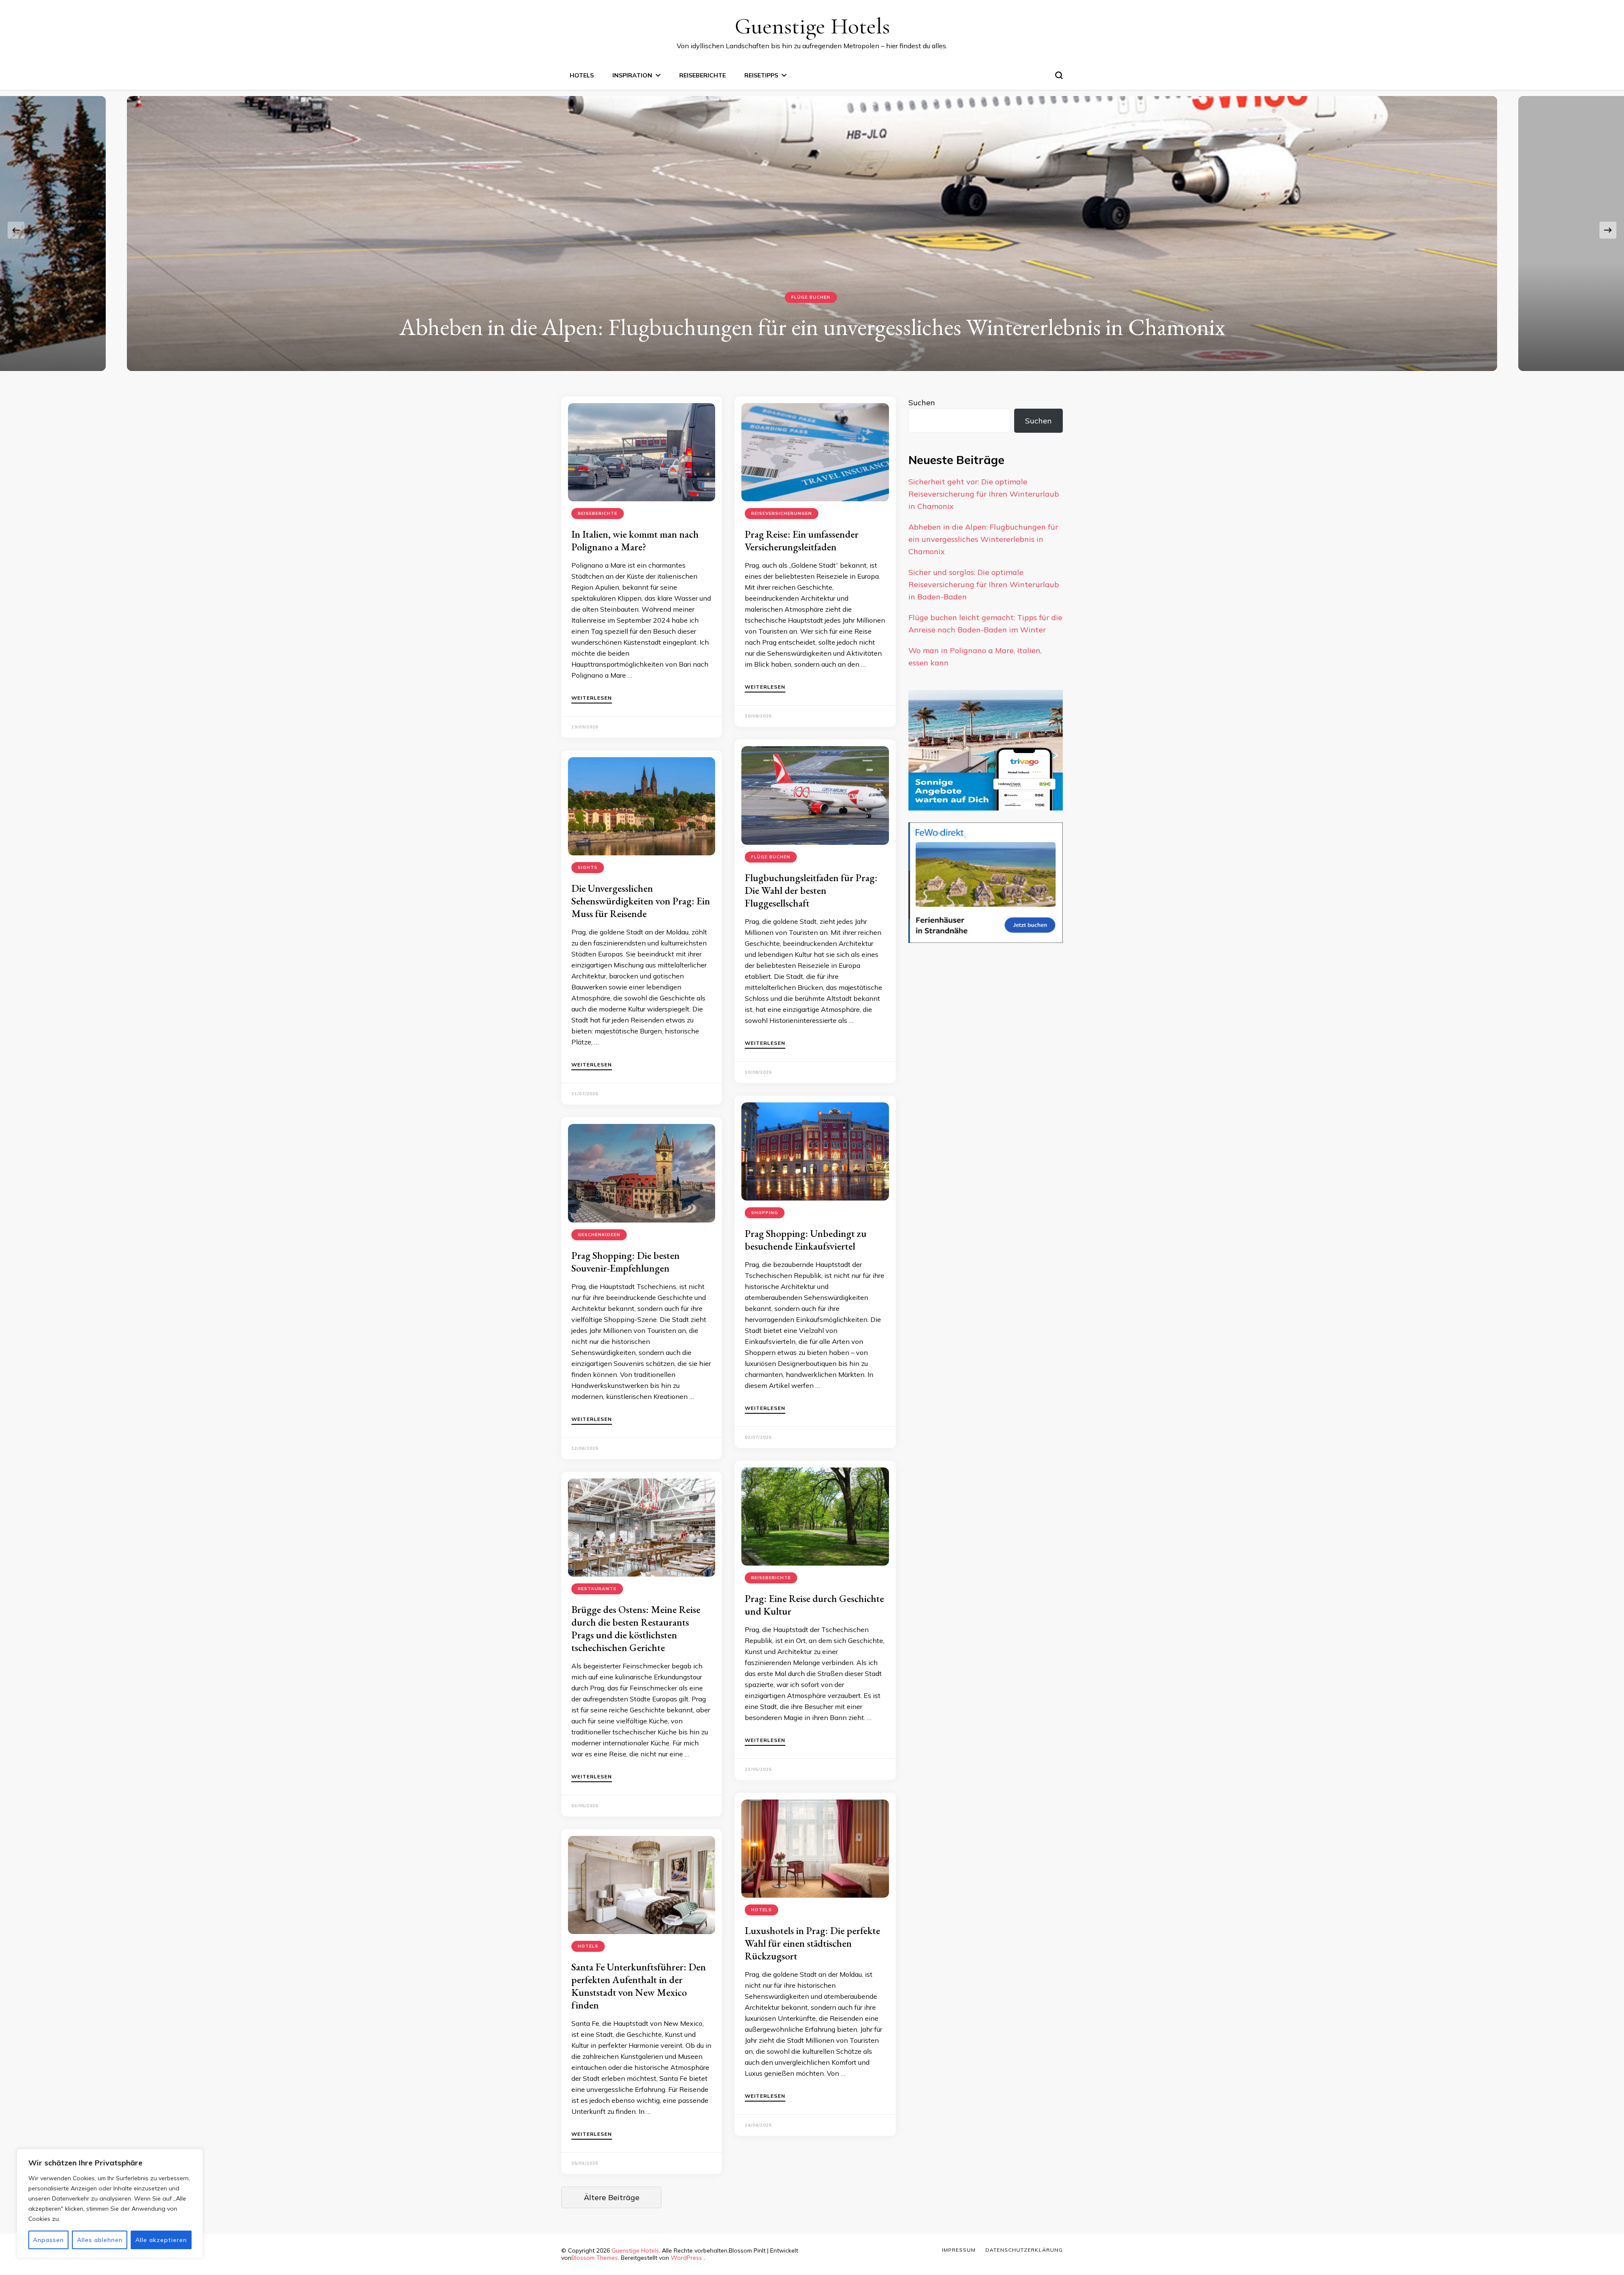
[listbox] (812, 230)
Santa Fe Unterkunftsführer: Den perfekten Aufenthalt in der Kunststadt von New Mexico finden (639, 1986)
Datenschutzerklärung (1024, 2250)
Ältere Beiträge (612, 2197)
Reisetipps (761, 75)
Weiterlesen (592, 698)
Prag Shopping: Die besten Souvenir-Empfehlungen (625, 1262)
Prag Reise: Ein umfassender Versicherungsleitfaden (802, 540)
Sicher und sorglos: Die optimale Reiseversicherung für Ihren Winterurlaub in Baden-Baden (812, 327)
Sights (588, 867)
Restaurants (597, 1589)
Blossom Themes (595, 2258)
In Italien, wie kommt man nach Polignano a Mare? (635, 540)
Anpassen (48, 2240)
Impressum (959, 2250)
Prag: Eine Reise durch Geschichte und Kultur (814, 1605)
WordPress (686, 2258)
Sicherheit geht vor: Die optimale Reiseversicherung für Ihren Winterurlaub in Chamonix (984, 494)
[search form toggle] (1059, 75)
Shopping (765, 1213)
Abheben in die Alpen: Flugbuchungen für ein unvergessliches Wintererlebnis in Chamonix (983, 539)
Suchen (922, 403)
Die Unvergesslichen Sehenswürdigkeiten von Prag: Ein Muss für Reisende (641, 901)
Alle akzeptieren (161, 2240)
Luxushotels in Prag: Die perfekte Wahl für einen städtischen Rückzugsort (812, 1943)
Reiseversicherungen (811, 297)
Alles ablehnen (100, 2240)
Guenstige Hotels (812, 26)
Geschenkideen (599, 1235)
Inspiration (632, 75)
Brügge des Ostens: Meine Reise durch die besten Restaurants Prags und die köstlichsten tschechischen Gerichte (636, 1628)
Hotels (582, 75)
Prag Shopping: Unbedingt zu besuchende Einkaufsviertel (806, 1240)
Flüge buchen (771, 857)
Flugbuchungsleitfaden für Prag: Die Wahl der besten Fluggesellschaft (811, 890)
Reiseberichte (702, 75)
